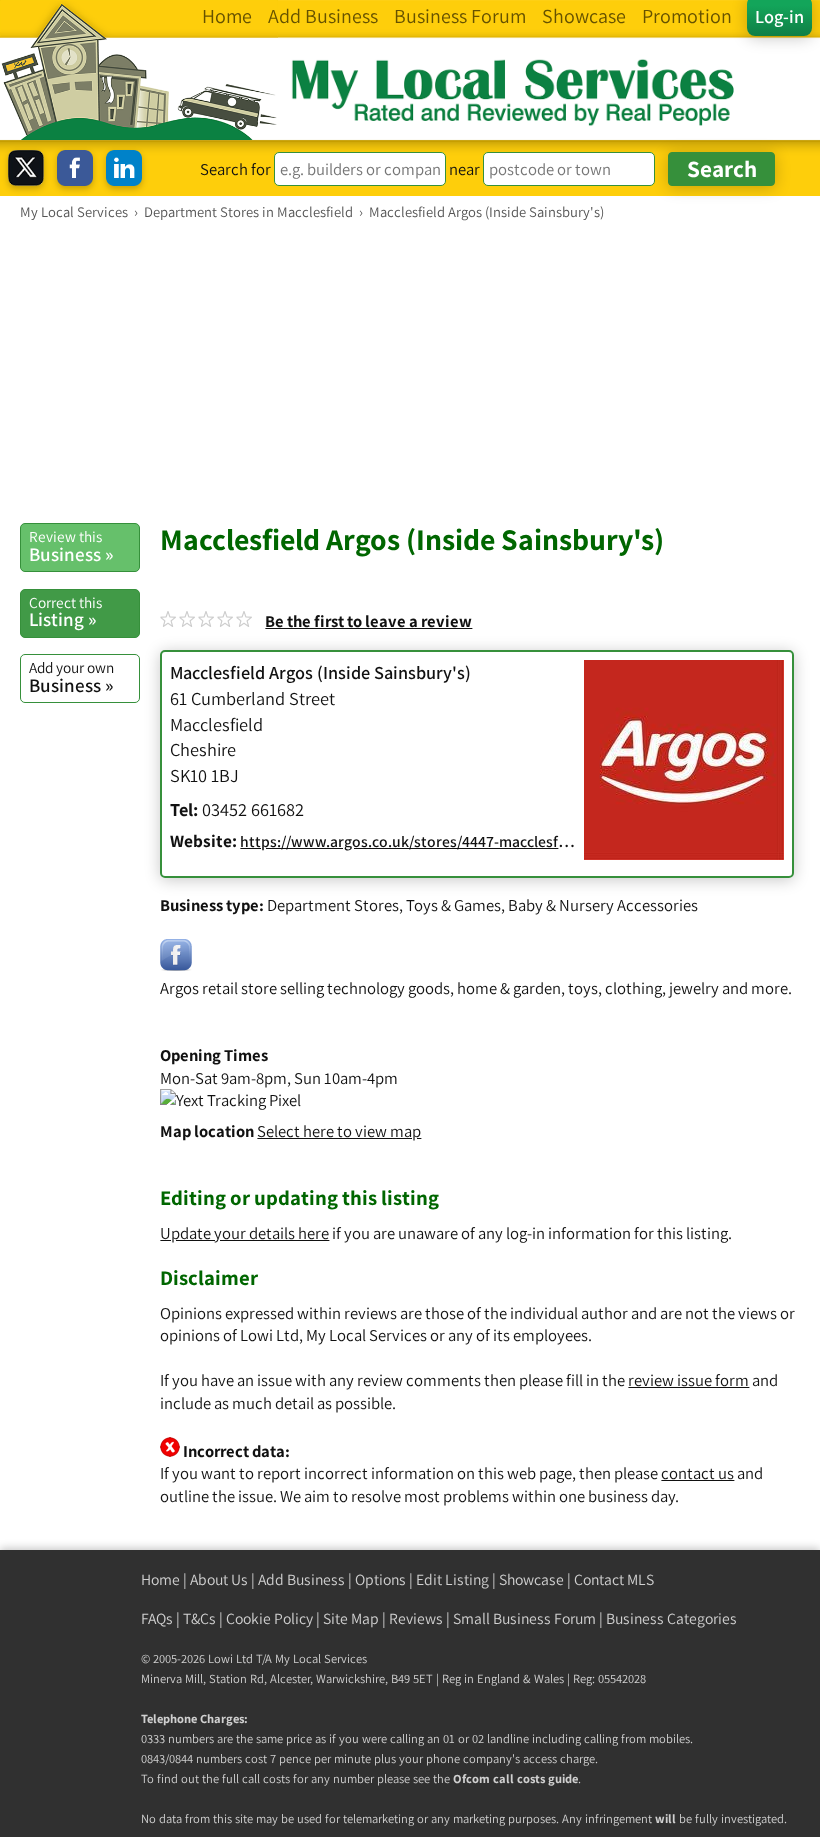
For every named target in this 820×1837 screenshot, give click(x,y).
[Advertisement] (410, 371)
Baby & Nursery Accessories (603, 905)
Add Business (301, 1579)
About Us (219, 1579)
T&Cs (199, 1618)
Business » (71, 546)
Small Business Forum (524, 1618)
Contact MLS (614, 1579)
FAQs (157, 1618)
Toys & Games (453, 905)
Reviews (416, 1618)
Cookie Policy (269, 1618)
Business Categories (671, 1618)
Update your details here (244, 1233)
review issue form (688, 1380)
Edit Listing (452, 1579)
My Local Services (321, 1658)
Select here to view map (339, 1131)
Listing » (65, 612)
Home (160, 1579)
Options (380, 1579)
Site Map (351, 1618)
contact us (697, 1473)
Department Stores (333, 905)
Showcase (531, 1579)
